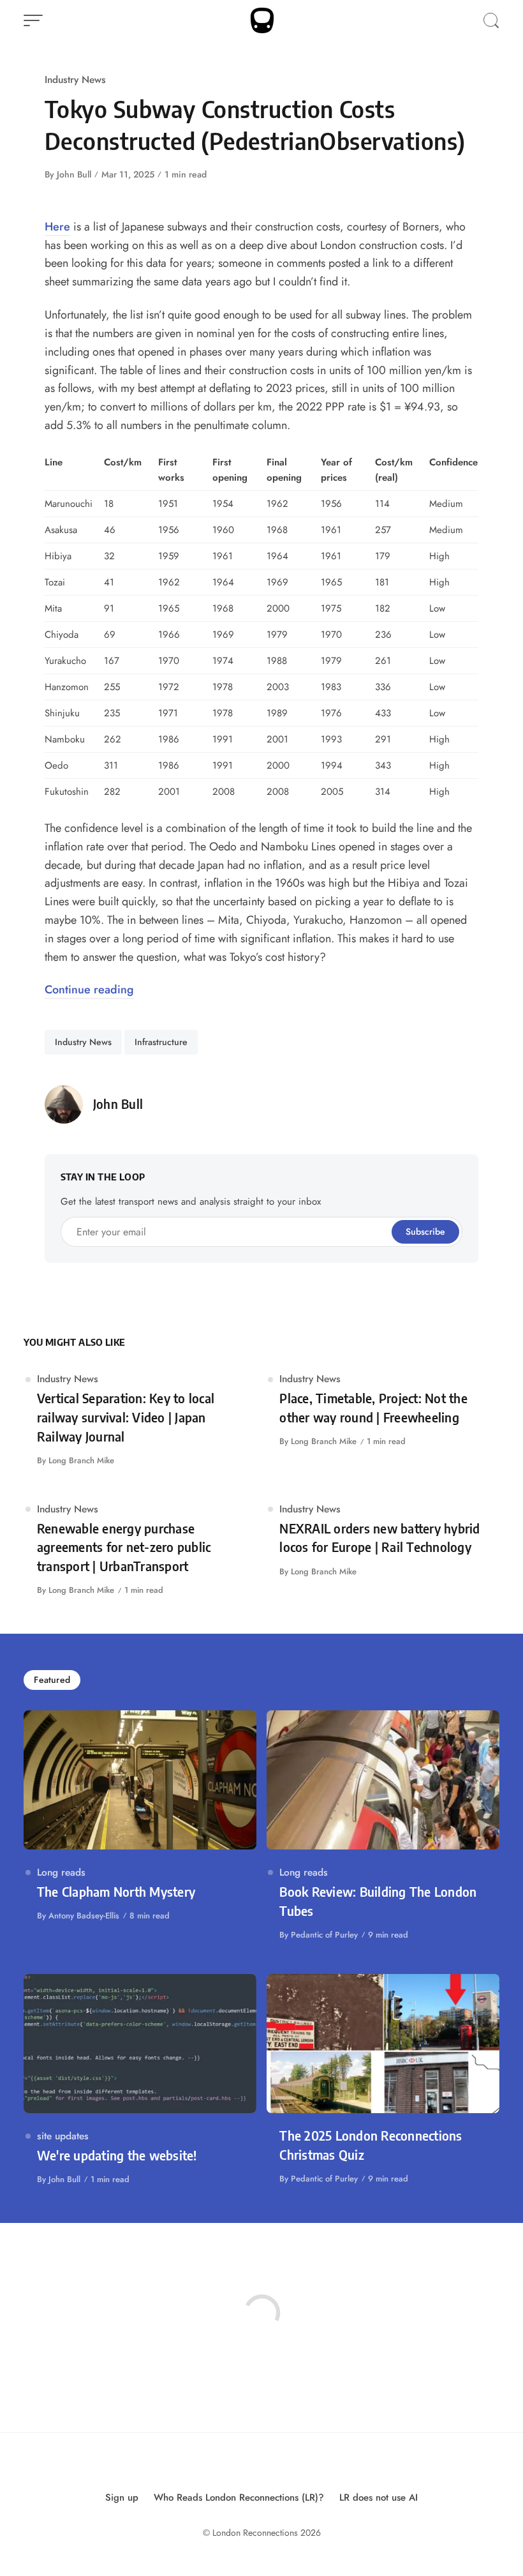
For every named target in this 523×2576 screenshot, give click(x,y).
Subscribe (425, 1232)
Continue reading (89, 990)
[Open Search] (491, 20)
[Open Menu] (33, 20)
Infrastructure (161, 1042)
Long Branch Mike (81, 1460)
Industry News (75, 79)
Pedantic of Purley (324, 1935)
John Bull (74, 174)
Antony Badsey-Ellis (84, 1916)
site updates (63, 2136)
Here (57, 227)
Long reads (61, 1872)
